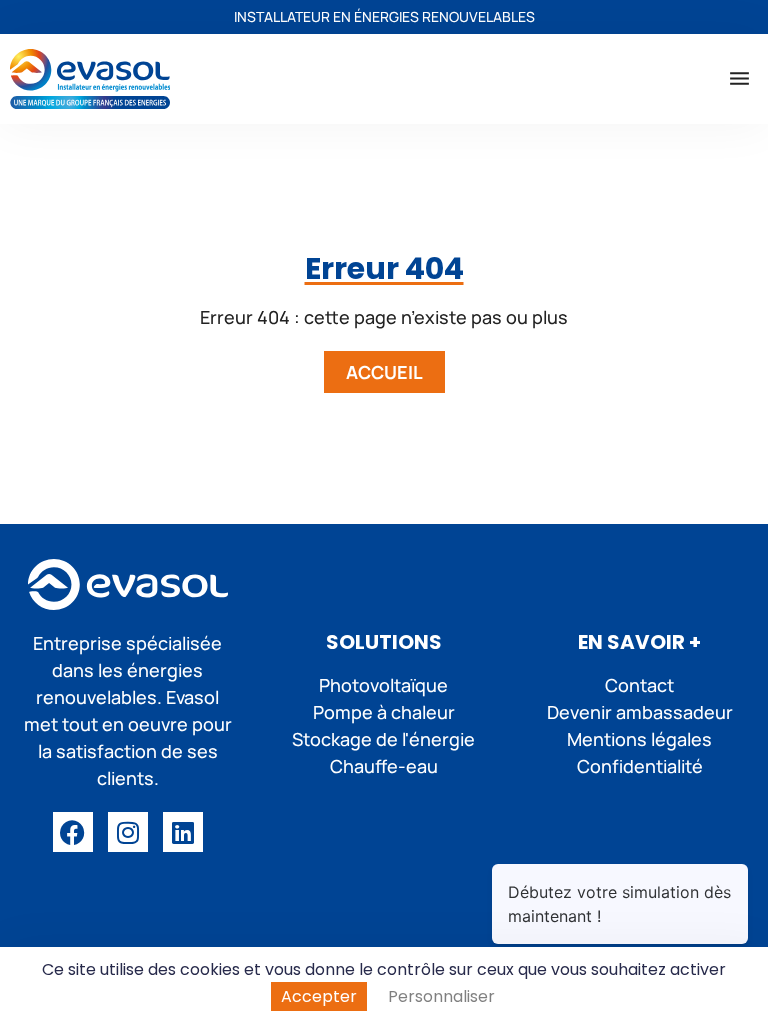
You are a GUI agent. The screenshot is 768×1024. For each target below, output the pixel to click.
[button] (740, 79)
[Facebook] (73, 832)
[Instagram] (128, 832)
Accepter (319, 996)
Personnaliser (441, 996)
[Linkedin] (183, 832)
